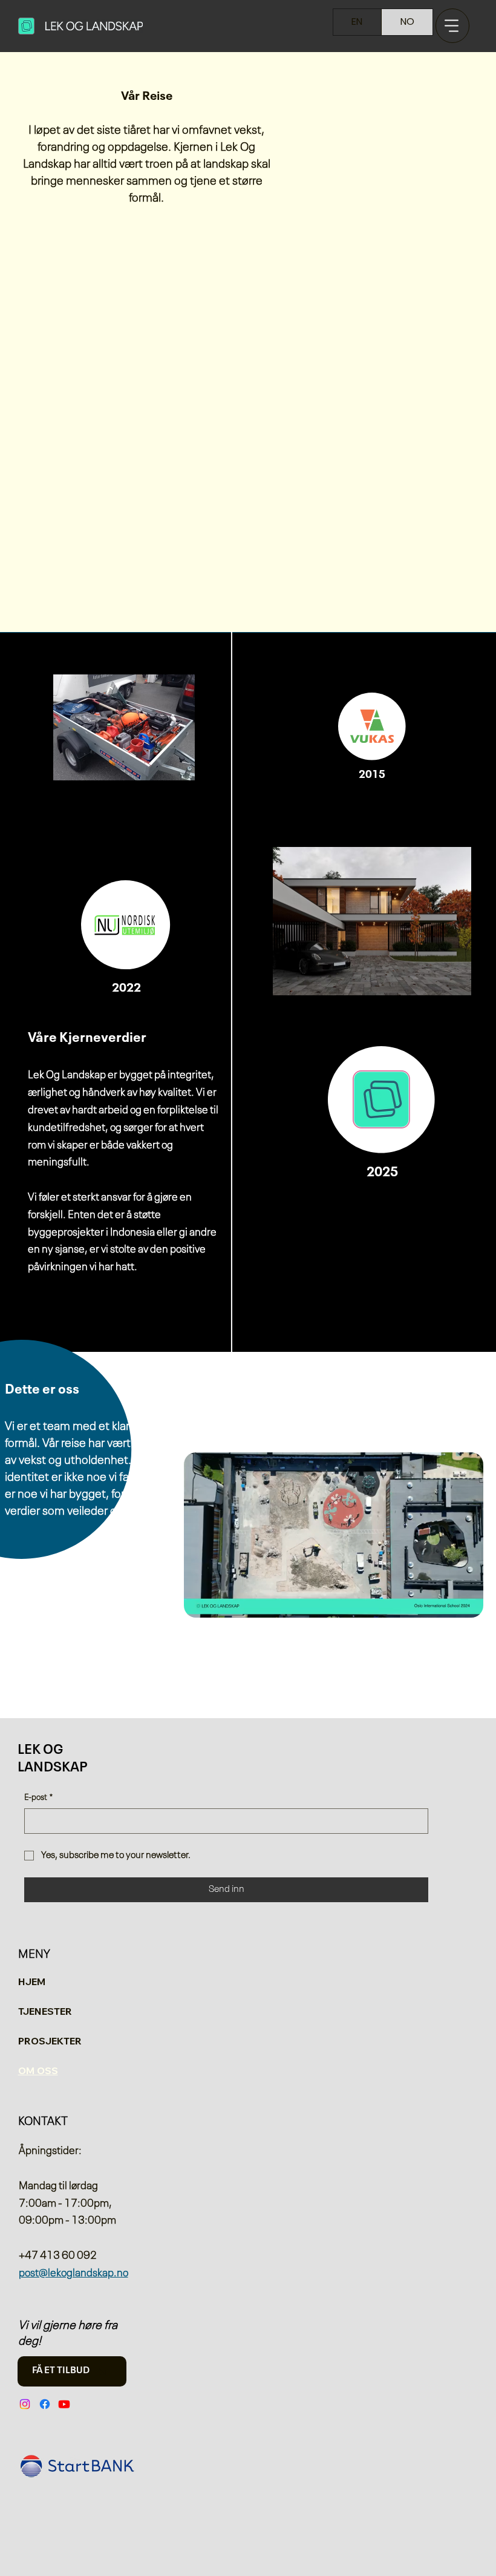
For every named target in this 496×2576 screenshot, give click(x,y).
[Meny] (453, 26)
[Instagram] (25, 2404)
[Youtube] (64, 2404)
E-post (38, 1797)
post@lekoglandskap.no (73, 2273)
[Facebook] (45, 2404)
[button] (462, 1603)
